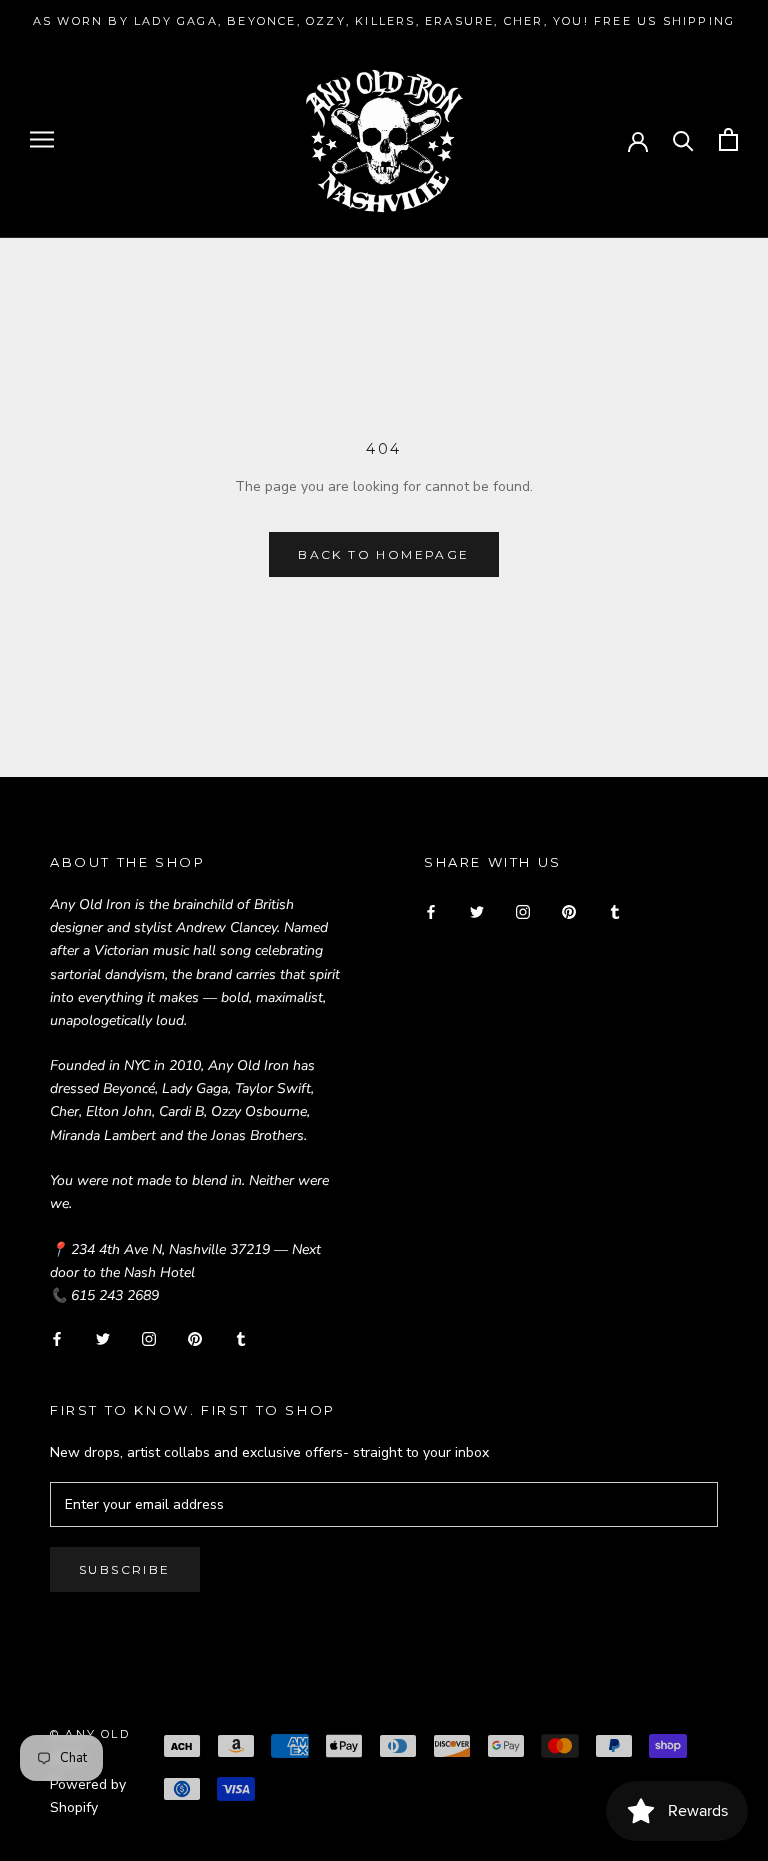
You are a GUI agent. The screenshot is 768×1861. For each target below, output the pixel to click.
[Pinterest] (195, 1338)
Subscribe (125, 1569)
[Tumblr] (241, 1338)
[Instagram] (149, 1338)
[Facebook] (57, 1338)
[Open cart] (728, 139)
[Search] (683, 139)
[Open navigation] (42, 139)
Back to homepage (383, 554)
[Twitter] (103, 1338)
